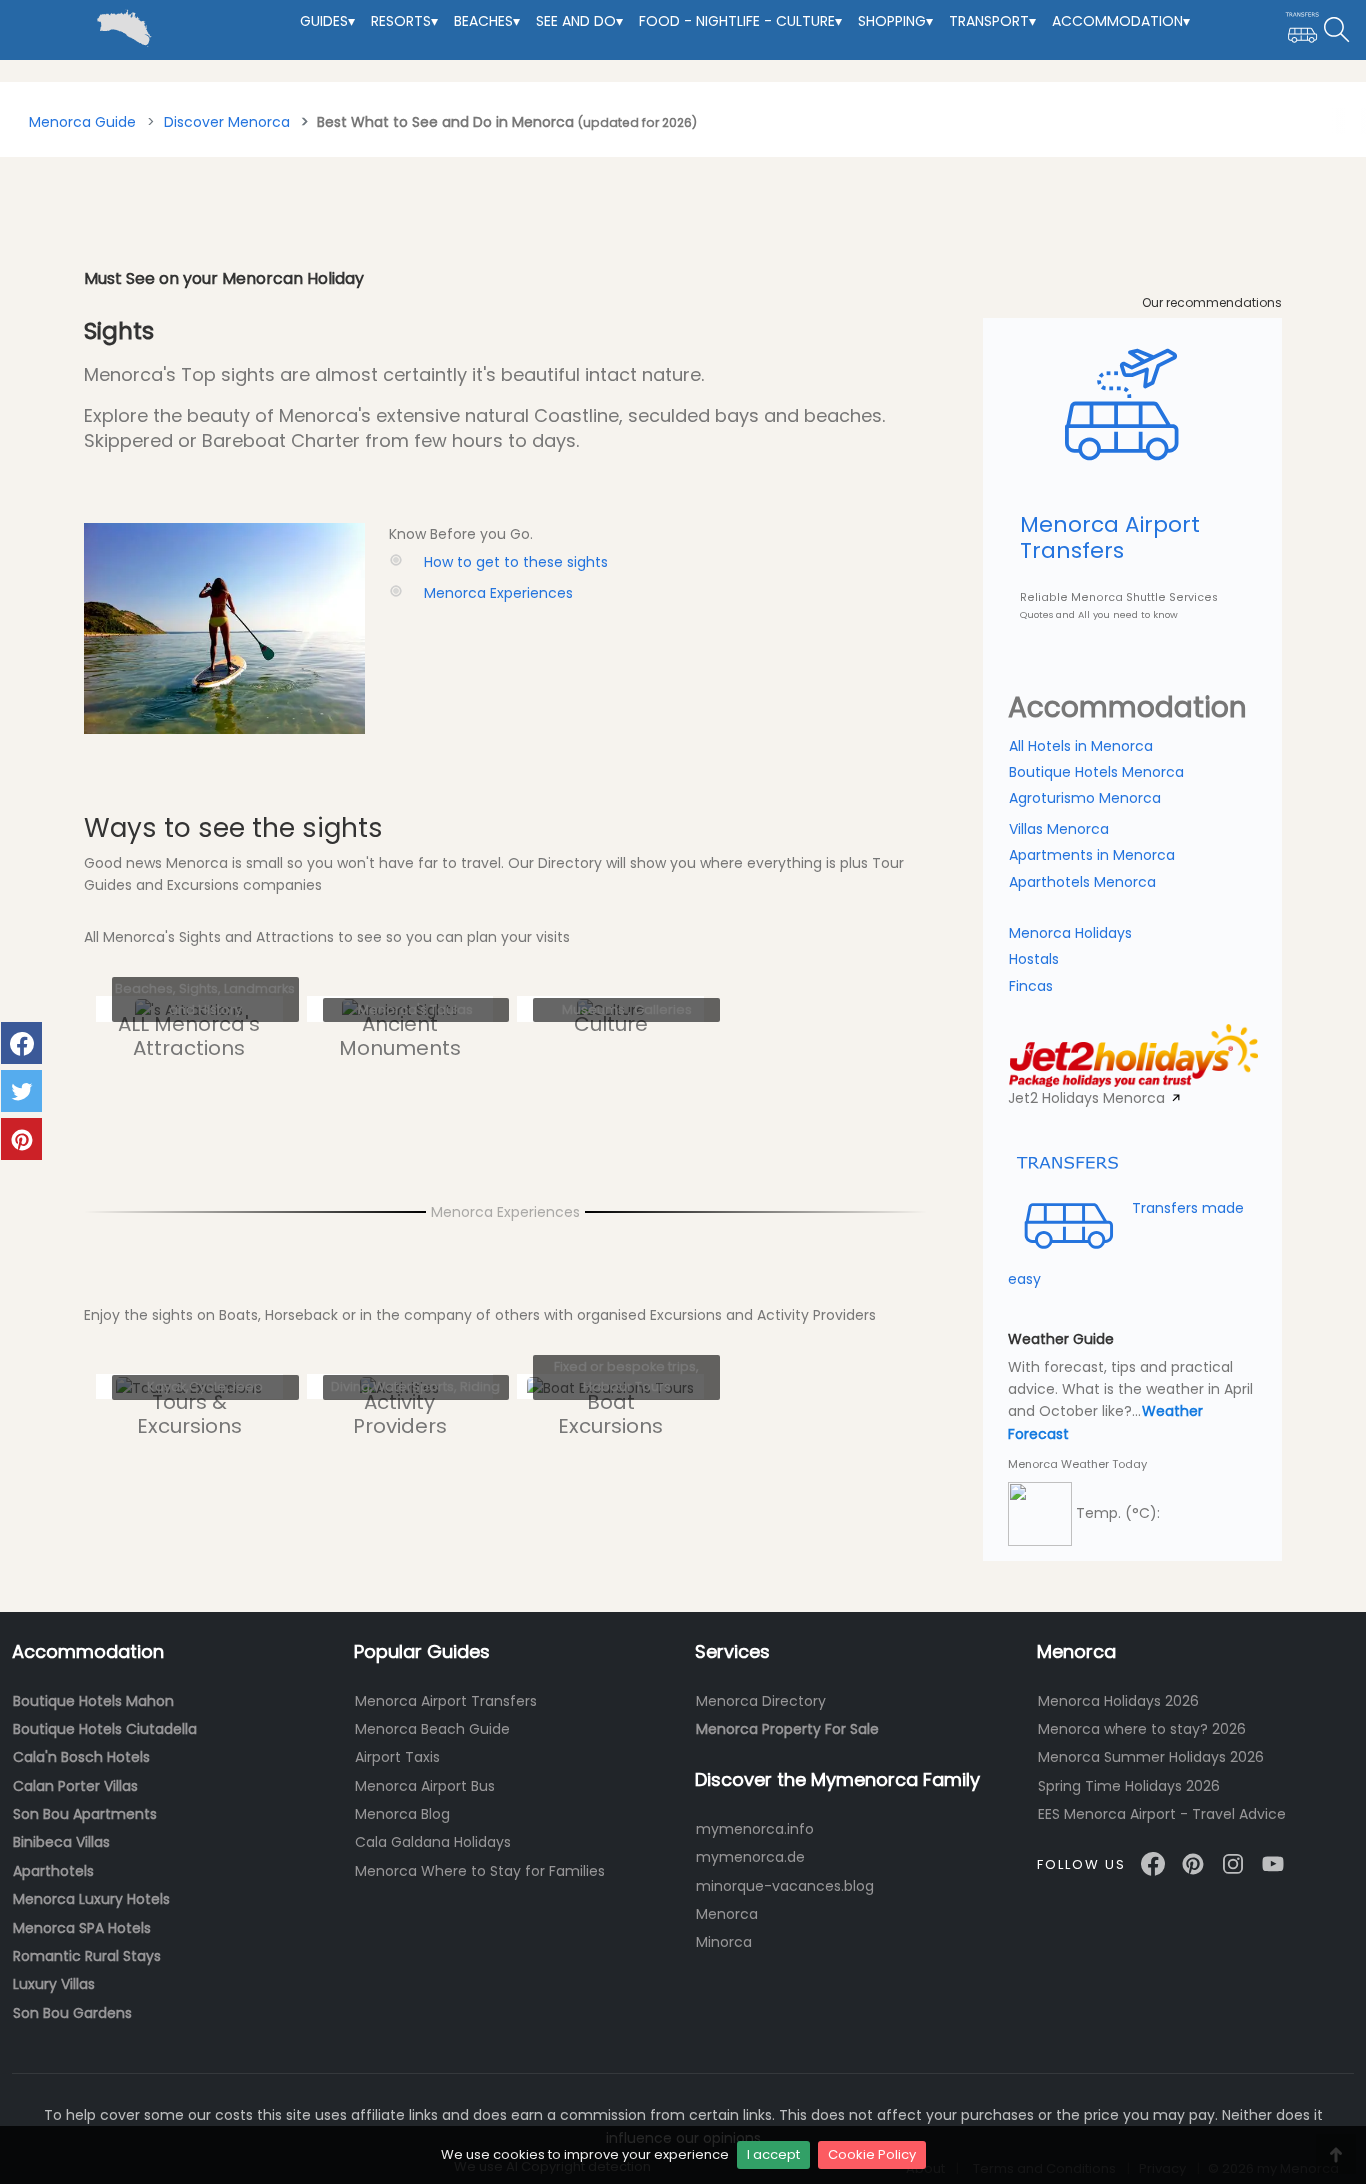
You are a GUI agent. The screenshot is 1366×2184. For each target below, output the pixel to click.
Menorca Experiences (498, 593)
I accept (773, 2154)
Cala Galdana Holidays (433, 1842)
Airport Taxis (397, 1757)
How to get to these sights (516, 562)
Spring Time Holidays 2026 (1129, 1786)
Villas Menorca (1059, 829)
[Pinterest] (1193, 1863)
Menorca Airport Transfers (446, 1701)
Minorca (724, 1942)
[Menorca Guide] (16, 11)
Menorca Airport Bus (425, 1786)
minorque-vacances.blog (785, 1886)
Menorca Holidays (1070, 933)
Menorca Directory (761, 1701)
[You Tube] (1273, 1863)
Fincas (1031, 986)
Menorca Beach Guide (432, 1729)
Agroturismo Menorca (1085, 798)
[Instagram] (1233, 1863)
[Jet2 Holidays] (1134, 1053)
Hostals (1034, 959)
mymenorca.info (755, 1829)
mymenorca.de (750, 1857)
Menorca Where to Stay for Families (480, 1871)
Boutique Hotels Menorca (1096, 772)
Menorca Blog (402, 1814)
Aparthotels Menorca (1082, 882)
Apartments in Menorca (1092, 855)
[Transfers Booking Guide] (1302, 29)
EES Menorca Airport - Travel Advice (1162, 1814)
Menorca (727, 1914)
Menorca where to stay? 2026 (1142, 1729)
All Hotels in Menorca (1081, 746)
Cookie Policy (872, 2154)
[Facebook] (1153, 1863)
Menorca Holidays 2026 (1118, 1701)
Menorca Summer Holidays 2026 (1151, 1757)
